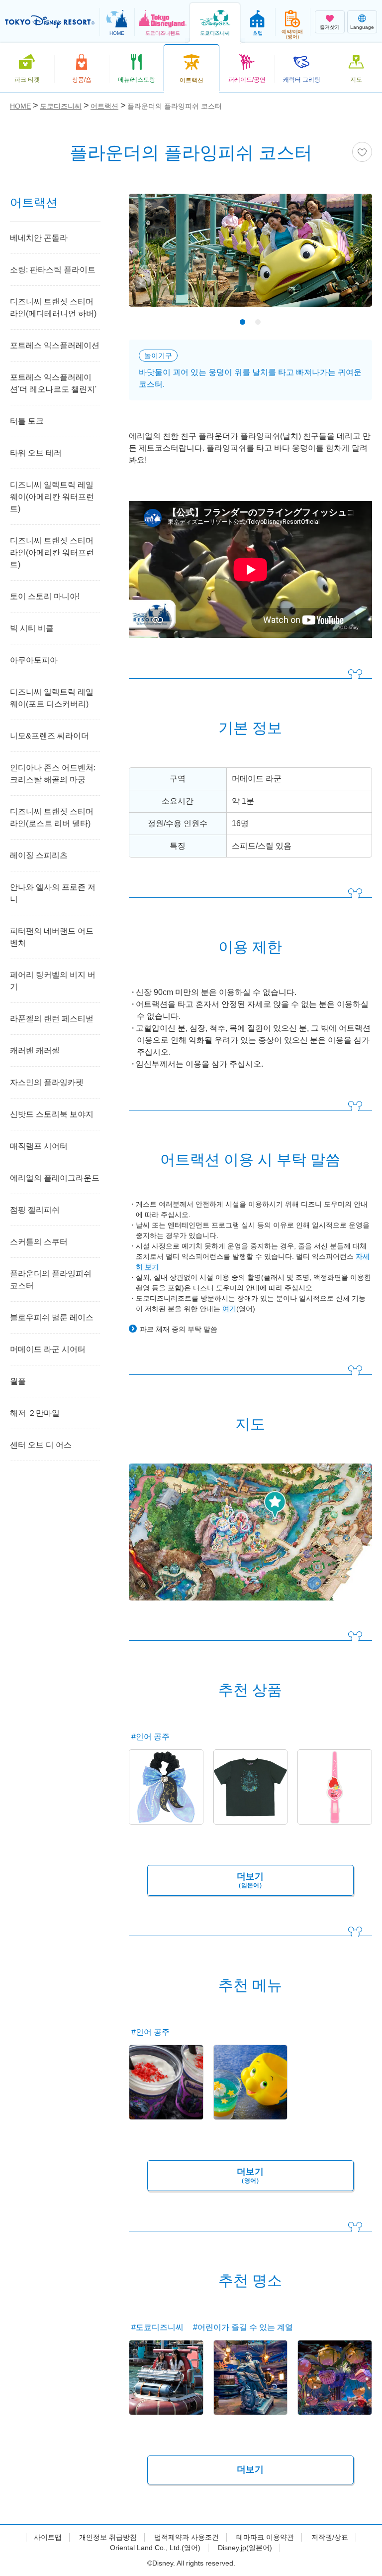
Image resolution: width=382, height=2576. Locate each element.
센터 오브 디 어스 (41, 1445)
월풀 (18, 1381)
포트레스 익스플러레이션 (55, 345)
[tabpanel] (250, 256)
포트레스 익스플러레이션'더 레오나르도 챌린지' (53, 383)
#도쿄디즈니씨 (157, 2327)
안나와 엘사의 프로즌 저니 (53, 893)
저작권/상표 (330, 2537)
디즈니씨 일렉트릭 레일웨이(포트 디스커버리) (52, 698)
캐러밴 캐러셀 (35, 1050)
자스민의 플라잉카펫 (47, 1082)
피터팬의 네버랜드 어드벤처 (52, 937)
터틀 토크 (27, 421)
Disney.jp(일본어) (245, 2548)
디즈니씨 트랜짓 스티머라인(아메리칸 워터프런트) (52, 552)
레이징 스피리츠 (39, 855)
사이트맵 (48, 2537)
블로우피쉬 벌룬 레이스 (52, 1317)
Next (347, 261)
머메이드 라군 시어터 (48, 1349)
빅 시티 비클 (32, 628)
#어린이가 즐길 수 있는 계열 (243, 2327)
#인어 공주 (150, 1737)
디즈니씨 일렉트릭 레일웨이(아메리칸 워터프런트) (52, 497)
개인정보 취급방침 (108, 2537)
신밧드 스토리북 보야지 (52, 1114)
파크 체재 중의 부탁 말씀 (179, 1329)
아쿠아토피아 (34, 660)
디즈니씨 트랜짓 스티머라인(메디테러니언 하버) (53, 307)
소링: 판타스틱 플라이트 (53, 270)
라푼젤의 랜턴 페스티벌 (52, 1019)
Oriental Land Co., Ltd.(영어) (155, 2548)
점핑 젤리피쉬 (35, 1210)
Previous (154, 261)
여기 (229, 1309)
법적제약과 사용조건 (187, 2537)
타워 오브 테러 (36, 453)
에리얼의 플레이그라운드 (55, 1178)
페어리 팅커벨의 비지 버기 (53, 981)
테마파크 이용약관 (265, 2537)
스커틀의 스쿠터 (39, 1242)
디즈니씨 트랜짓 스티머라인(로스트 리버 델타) (52, 817)
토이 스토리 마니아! (45, 596)
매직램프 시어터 (39, 1146)
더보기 (250, 1880)
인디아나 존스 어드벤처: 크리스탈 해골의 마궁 (53, 774)
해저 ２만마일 (35, 1413)
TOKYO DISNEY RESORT (50, 22)
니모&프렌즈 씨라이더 (49, 736)
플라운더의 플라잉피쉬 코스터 (51, 1280)
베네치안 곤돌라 (39, 238)
